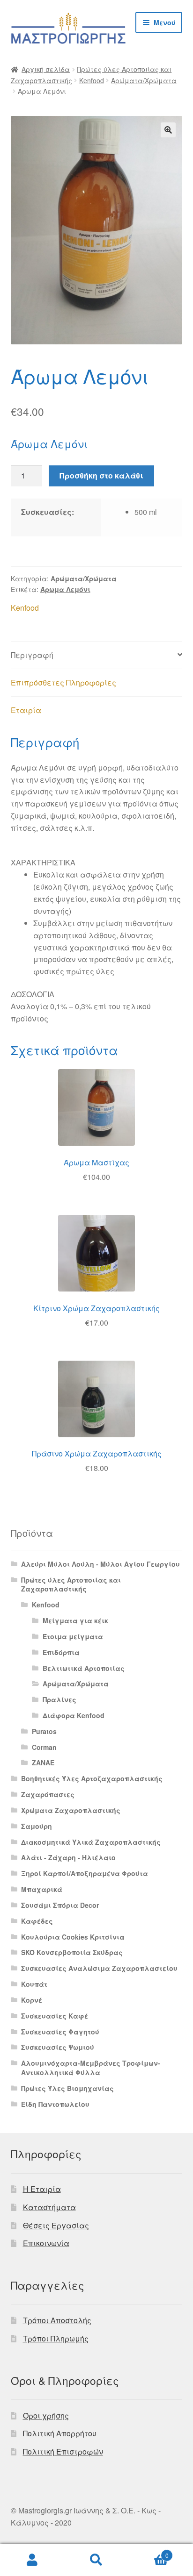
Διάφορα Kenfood (74, 1715)
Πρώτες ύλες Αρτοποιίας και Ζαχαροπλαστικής (71, 1584)
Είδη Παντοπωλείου (55, 2104)
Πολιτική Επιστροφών (63, 2451)
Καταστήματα (49, 2207)
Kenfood (92, 80)
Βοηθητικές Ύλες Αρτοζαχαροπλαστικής (92, 1778)
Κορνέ (32, 2000)
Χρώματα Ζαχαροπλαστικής (71, 1810)
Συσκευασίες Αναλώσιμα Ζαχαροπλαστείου (99, 1968)
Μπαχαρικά (42, 1889)
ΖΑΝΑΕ (43, 1763)
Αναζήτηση (96, 2560)
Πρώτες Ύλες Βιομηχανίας (67, 2088)
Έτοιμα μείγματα (73, 1636)
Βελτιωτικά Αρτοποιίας (84, 1668)
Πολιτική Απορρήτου (60, 2433)
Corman (44, 1747)
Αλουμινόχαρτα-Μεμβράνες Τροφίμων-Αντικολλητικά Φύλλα (91, 2068)
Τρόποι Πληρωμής (56, 2338)
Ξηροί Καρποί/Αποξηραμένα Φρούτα (85, 1873)
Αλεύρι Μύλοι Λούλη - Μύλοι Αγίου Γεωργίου (100, 1564)
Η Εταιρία (42, 2189)
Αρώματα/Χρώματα (144, 80)
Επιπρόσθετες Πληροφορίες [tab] (63, 682)
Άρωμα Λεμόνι (65, 589)
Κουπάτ (34, 1984)
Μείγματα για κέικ (75, 1620)
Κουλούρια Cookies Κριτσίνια (73, 1937)
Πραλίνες (59, 1699)
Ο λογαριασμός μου (32, 2560)
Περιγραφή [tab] (32, 655)
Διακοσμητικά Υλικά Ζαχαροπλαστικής (91, 1842)
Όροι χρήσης (46, 2415)
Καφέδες (37, 1921)
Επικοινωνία (46, 2243)
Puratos (44, 1731)
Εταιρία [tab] (26, 710)
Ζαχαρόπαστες (48, 1794)
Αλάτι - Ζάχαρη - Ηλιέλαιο (68, 1857)
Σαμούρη (37, 1826)
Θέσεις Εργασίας (56, 2225)
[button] (168, 130)
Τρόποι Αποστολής (57, 2320)
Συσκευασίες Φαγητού (60, 2032)
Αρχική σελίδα (46, 69)
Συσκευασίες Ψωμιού (58, 2047)
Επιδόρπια (61, 1652)
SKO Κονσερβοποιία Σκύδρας (72, 1952)
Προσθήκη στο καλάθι (101, 475)
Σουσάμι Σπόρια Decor (60, 1905)
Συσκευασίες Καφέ (55, 2016)
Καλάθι (149, 2552)
